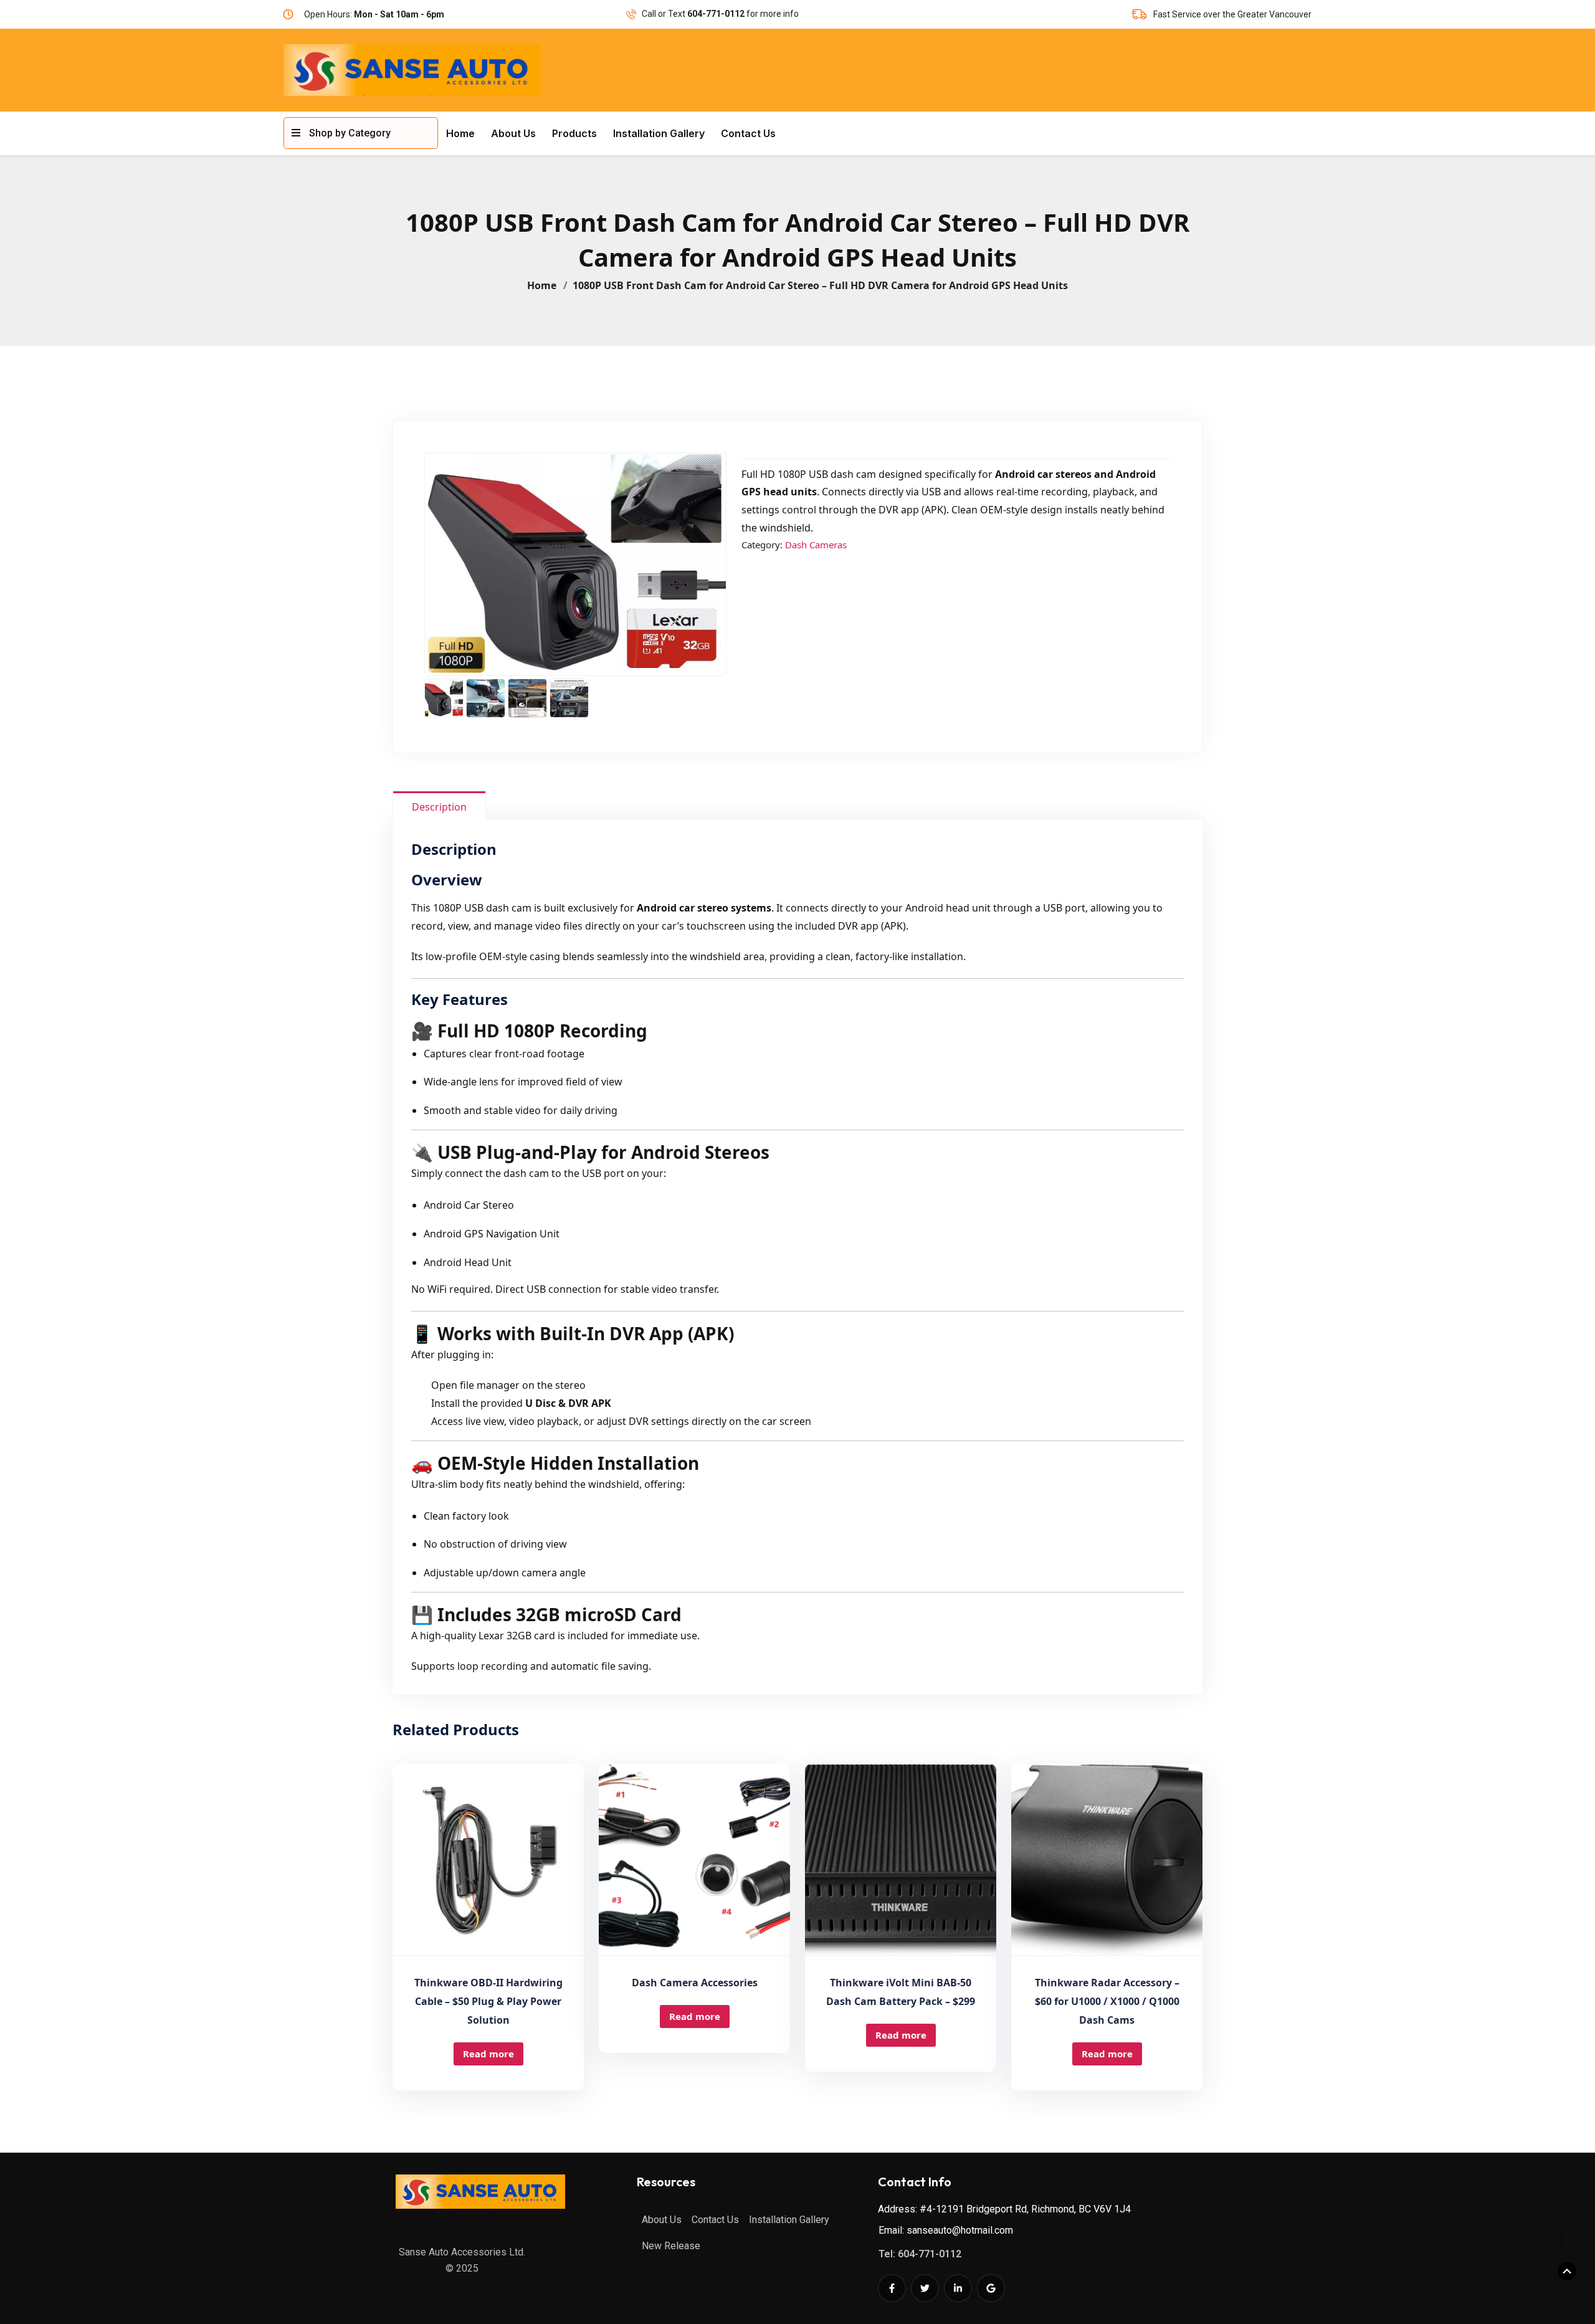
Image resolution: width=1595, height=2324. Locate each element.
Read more (488, 2054)
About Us (513, 133)
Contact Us (748, 133)
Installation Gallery (659, 133)
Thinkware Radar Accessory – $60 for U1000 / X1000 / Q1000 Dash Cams (1107, 2001)
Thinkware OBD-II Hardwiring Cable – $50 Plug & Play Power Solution (488, 2001)
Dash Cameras (816, 545)
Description (439, 807)
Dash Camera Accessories (695, 1983)
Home (460, 133)
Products (574, 133)
